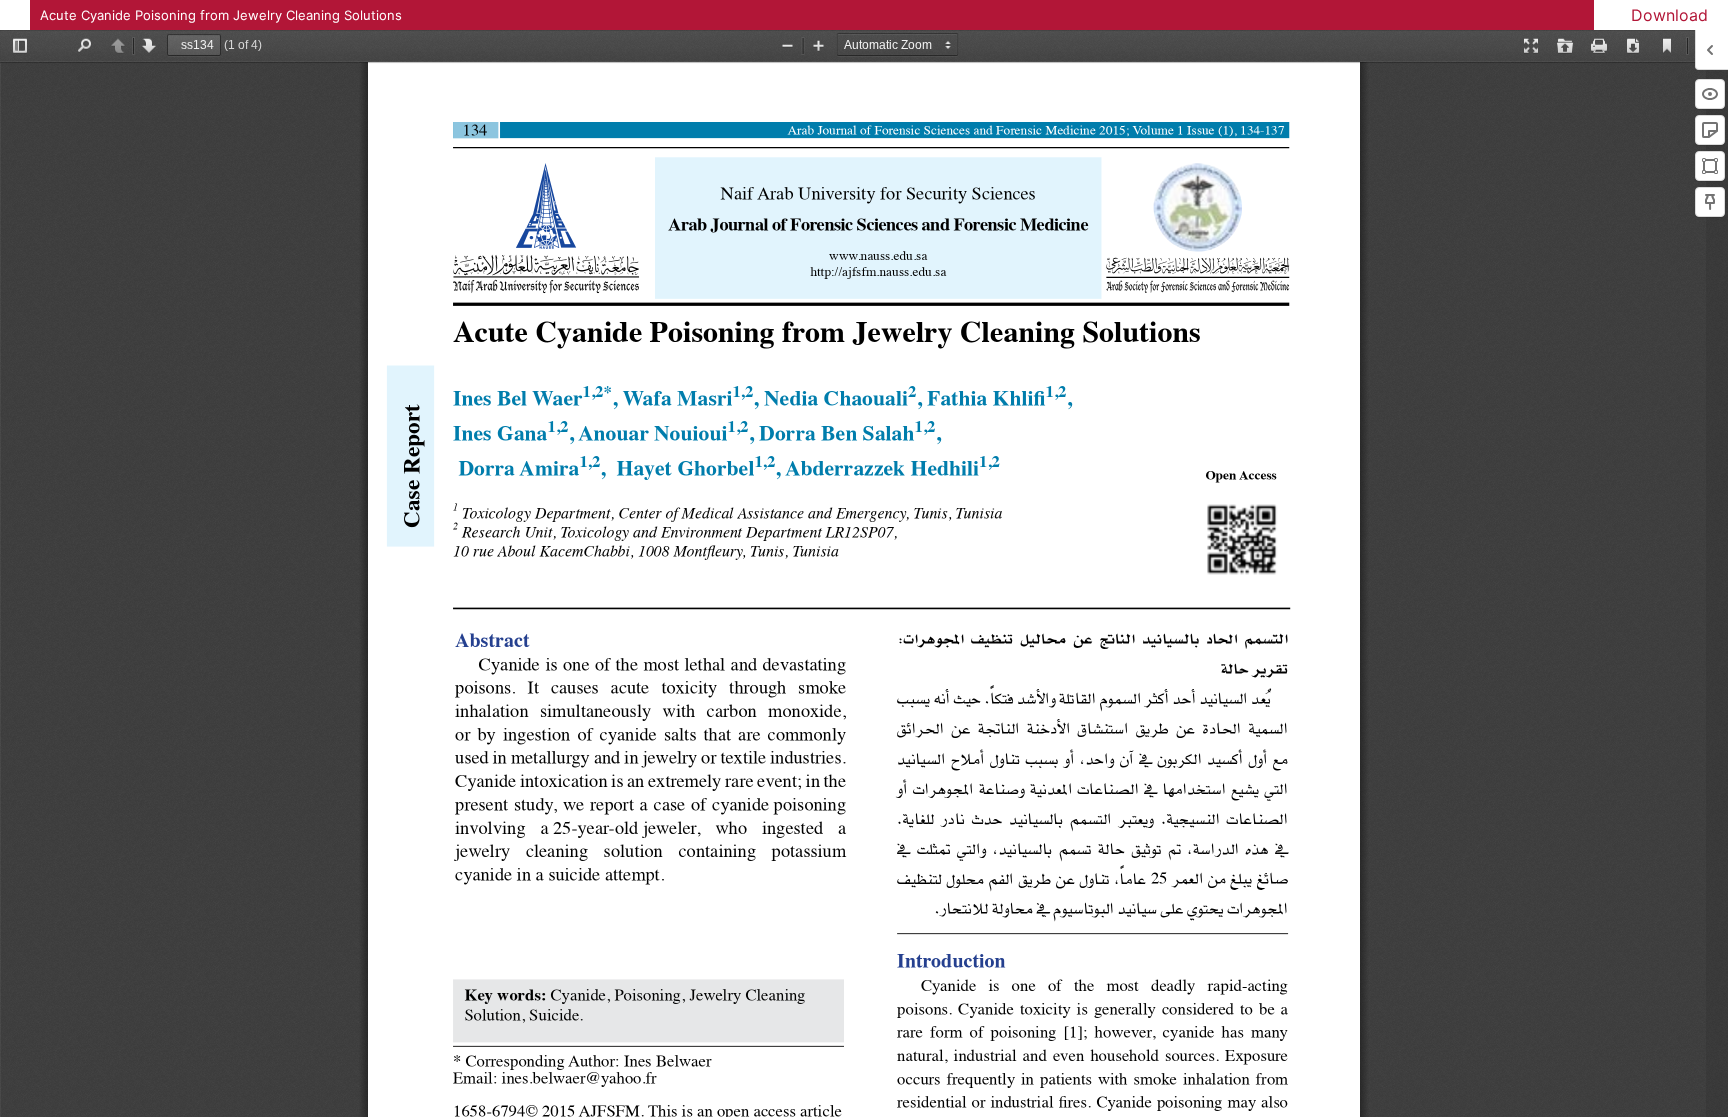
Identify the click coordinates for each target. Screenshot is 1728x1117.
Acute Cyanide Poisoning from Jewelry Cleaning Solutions (221, 15)
